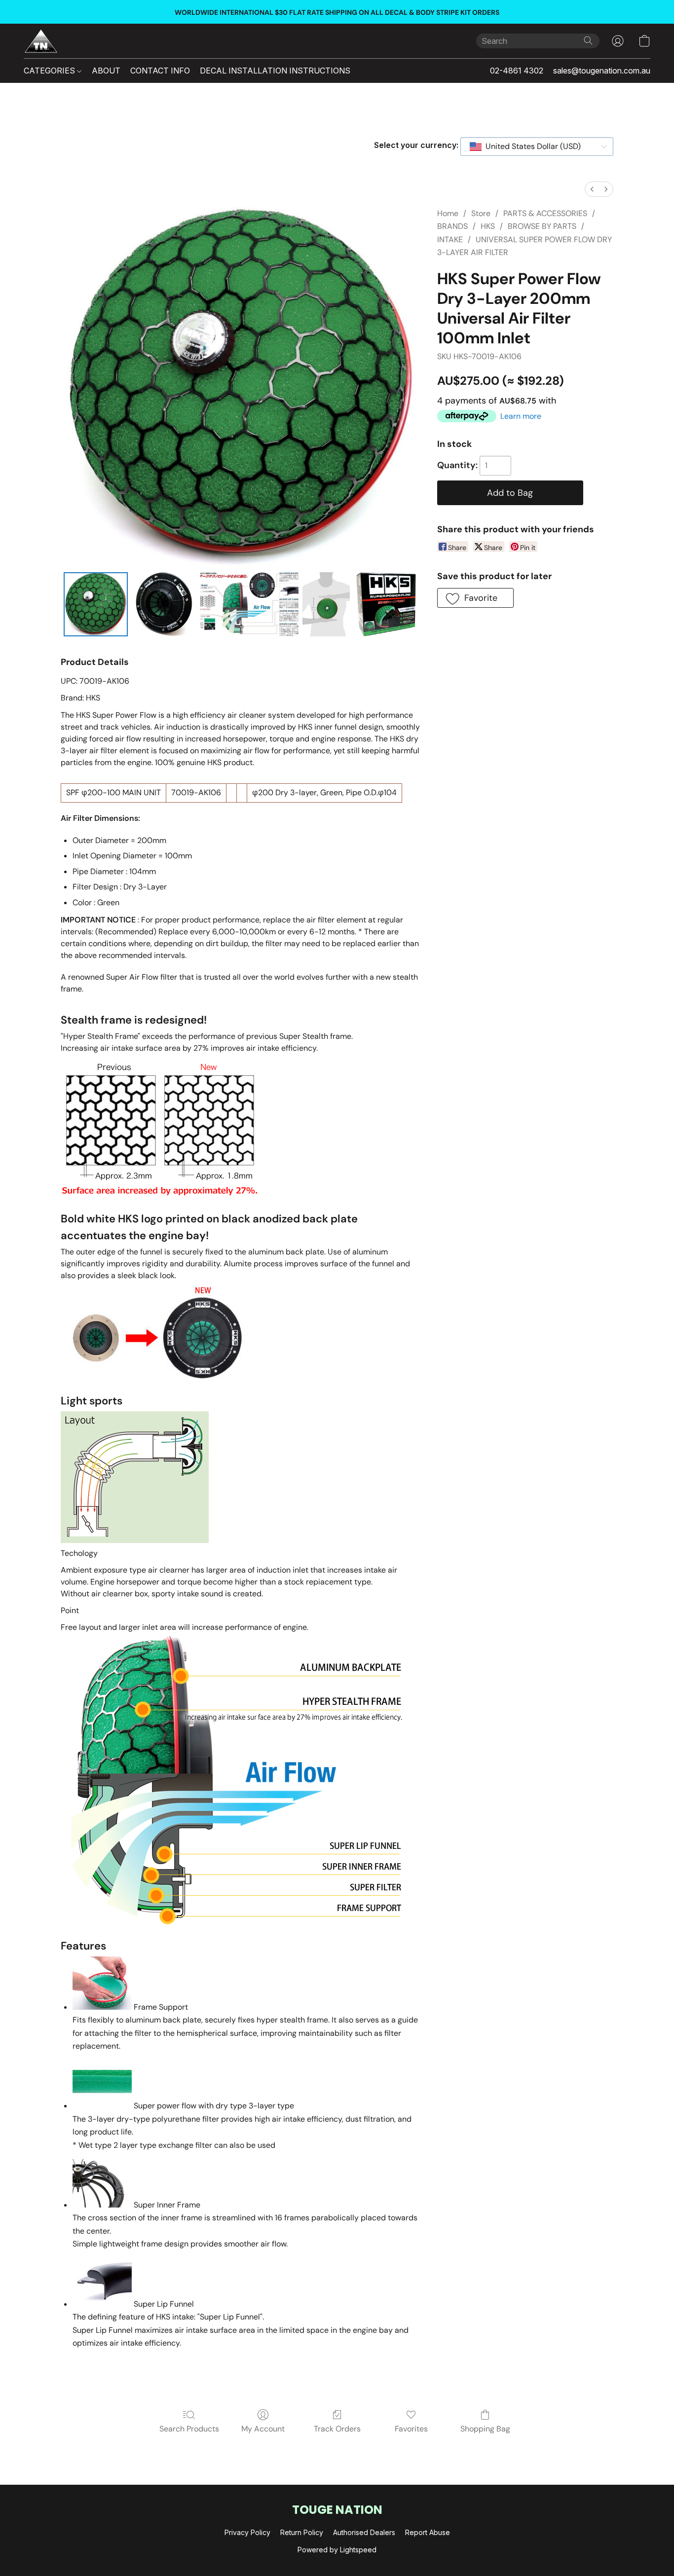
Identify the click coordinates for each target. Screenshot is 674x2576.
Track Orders (337, 2429)
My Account (263, 2429)
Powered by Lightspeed (337, 2550)
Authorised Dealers (364, 2532)
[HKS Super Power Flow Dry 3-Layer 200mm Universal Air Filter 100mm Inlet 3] (326, 604)
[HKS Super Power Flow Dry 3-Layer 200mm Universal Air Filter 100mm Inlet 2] (250, 604)
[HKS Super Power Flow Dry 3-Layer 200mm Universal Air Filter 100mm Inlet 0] (96, 604)
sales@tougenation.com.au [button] (602, 71)
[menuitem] (592, 189)
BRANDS (452, 226)
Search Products (189, 2429)
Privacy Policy (247, 2532)
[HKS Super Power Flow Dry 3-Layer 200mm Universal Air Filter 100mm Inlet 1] (164, 604)
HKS (488, 226)
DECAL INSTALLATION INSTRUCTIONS (275, 71)
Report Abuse (428, 2532)
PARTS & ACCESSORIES (545, 213)
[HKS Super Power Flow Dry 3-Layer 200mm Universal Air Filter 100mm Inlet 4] (386, 604)
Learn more (521, 416)
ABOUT (106, 71)
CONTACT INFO (160, 71)
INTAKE (450, 239)
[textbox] (530, 147)
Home (448, 213)
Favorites (411, 2429)
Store (481, 213)
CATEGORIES (50, 71)
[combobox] (537, 147)
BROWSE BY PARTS (542, 226)
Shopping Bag (485, 2429)
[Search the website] (588, 40)
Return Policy (302, 2532)
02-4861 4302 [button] (517, 71)
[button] (41, 41)
